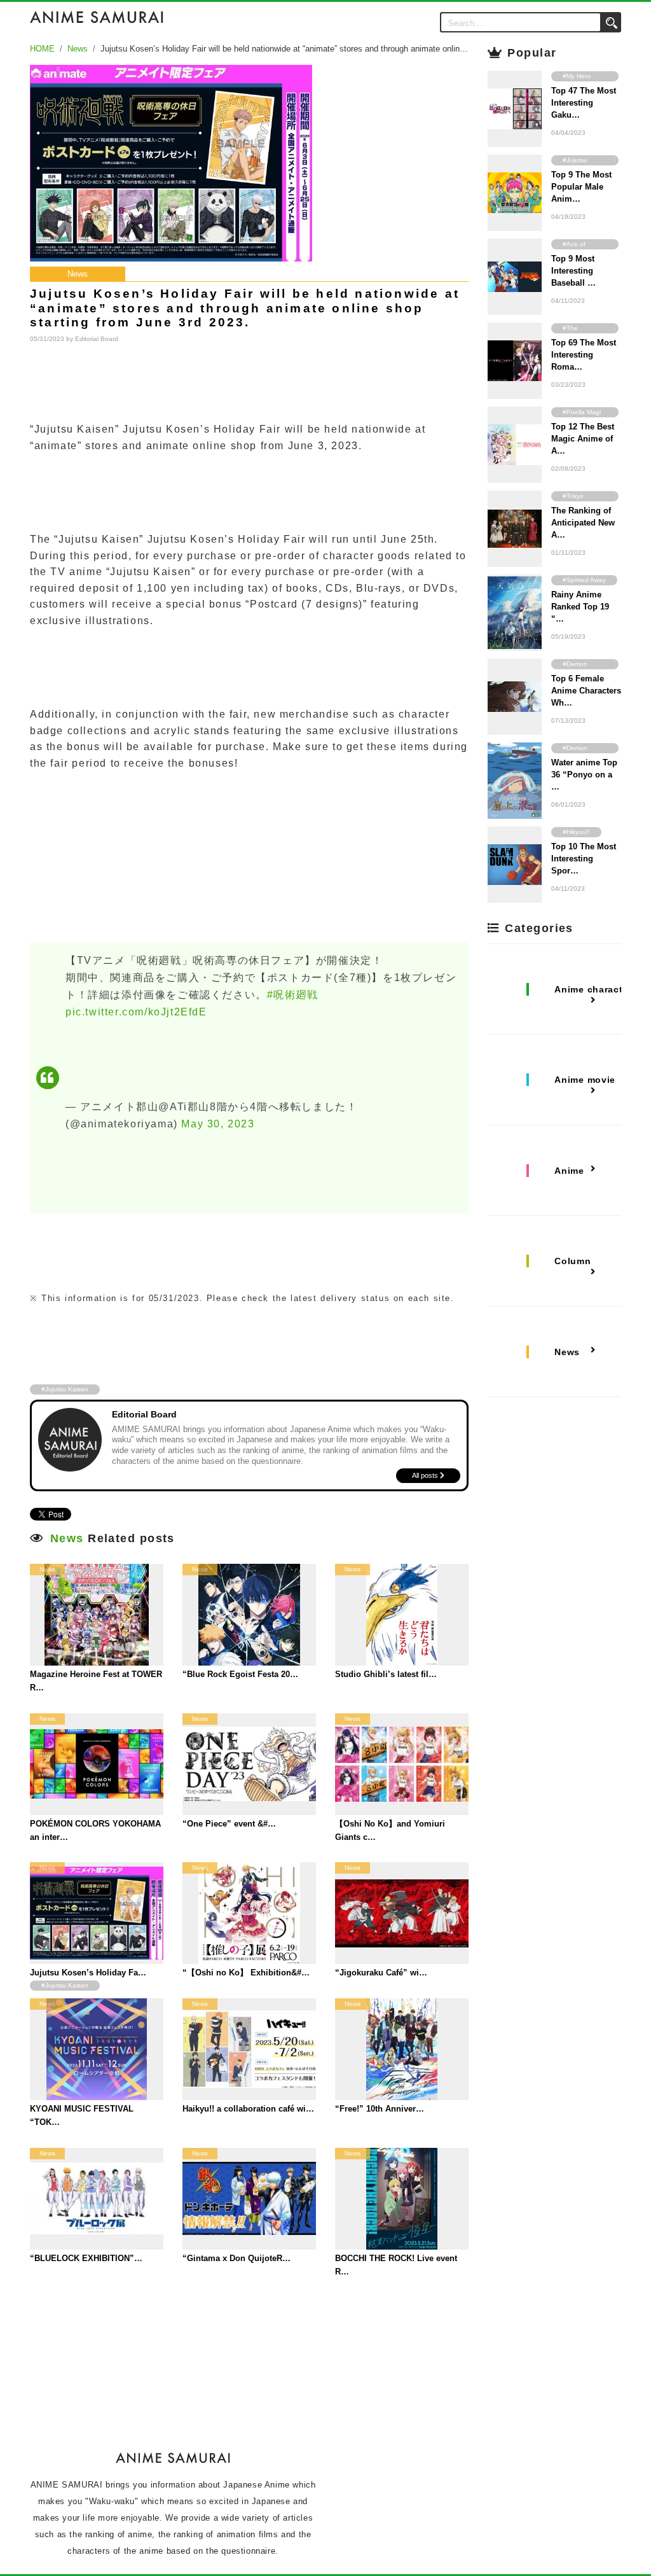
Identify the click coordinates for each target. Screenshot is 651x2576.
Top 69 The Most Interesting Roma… (584, 355)
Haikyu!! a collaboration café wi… (248, 2109)
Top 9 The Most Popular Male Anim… (581, 187)
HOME (42, 49)
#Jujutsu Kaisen (65, 1389)
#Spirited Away (584, 580)
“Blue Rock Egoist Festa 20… (240, 1674)
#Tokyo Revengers (579, 497)
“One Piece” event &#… (229, 1824)
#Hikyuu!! (576, 832)
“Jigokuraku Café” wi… (381, 1973)
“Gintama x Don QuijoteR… (236, 2258)
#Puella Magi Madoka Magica (582, 413)
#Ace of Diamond (576, 245)
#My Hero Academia (577, 77)
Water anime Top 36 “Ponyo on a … (584, 775)
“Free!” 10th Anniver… (380, 2109)
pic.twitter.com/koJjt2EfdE (136, 1012)
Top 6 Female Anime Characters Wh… (586, 691)
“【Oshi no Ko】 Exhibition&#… (246, 1973)
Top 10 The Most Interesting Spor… (584, 859)
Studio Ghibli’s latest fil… (386, 1674)
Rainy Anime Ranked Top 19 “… (580, 607)
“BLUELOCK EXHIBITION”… (86, 2258)
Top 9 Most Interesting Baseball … (573, 271)
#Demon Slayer (575, 665)
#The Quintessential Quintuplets (584, 329)
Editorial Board (97, 339)
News (78, 49)
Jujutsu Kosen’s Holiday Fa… (88, 1973)
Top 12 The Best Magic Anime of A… (583, 439)
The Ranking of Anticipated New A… (583, 523)
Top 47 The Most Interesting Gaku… (584, 103)
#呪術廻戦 (293, 995)
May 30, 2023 (218, 1124)
